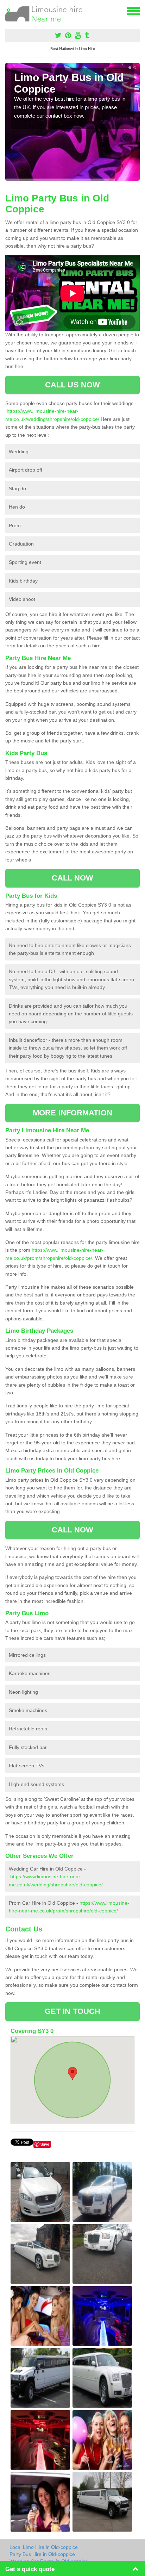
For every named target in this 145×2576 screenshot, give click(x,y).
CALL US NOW (72, 385)
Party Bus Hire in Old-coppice (42, 2554)
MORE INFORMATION (72, 1113)
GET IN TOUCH (72, 2011)
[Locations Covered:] (8, 11)
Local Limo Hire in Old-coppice (44, 2547)
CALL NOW (73, 878)
